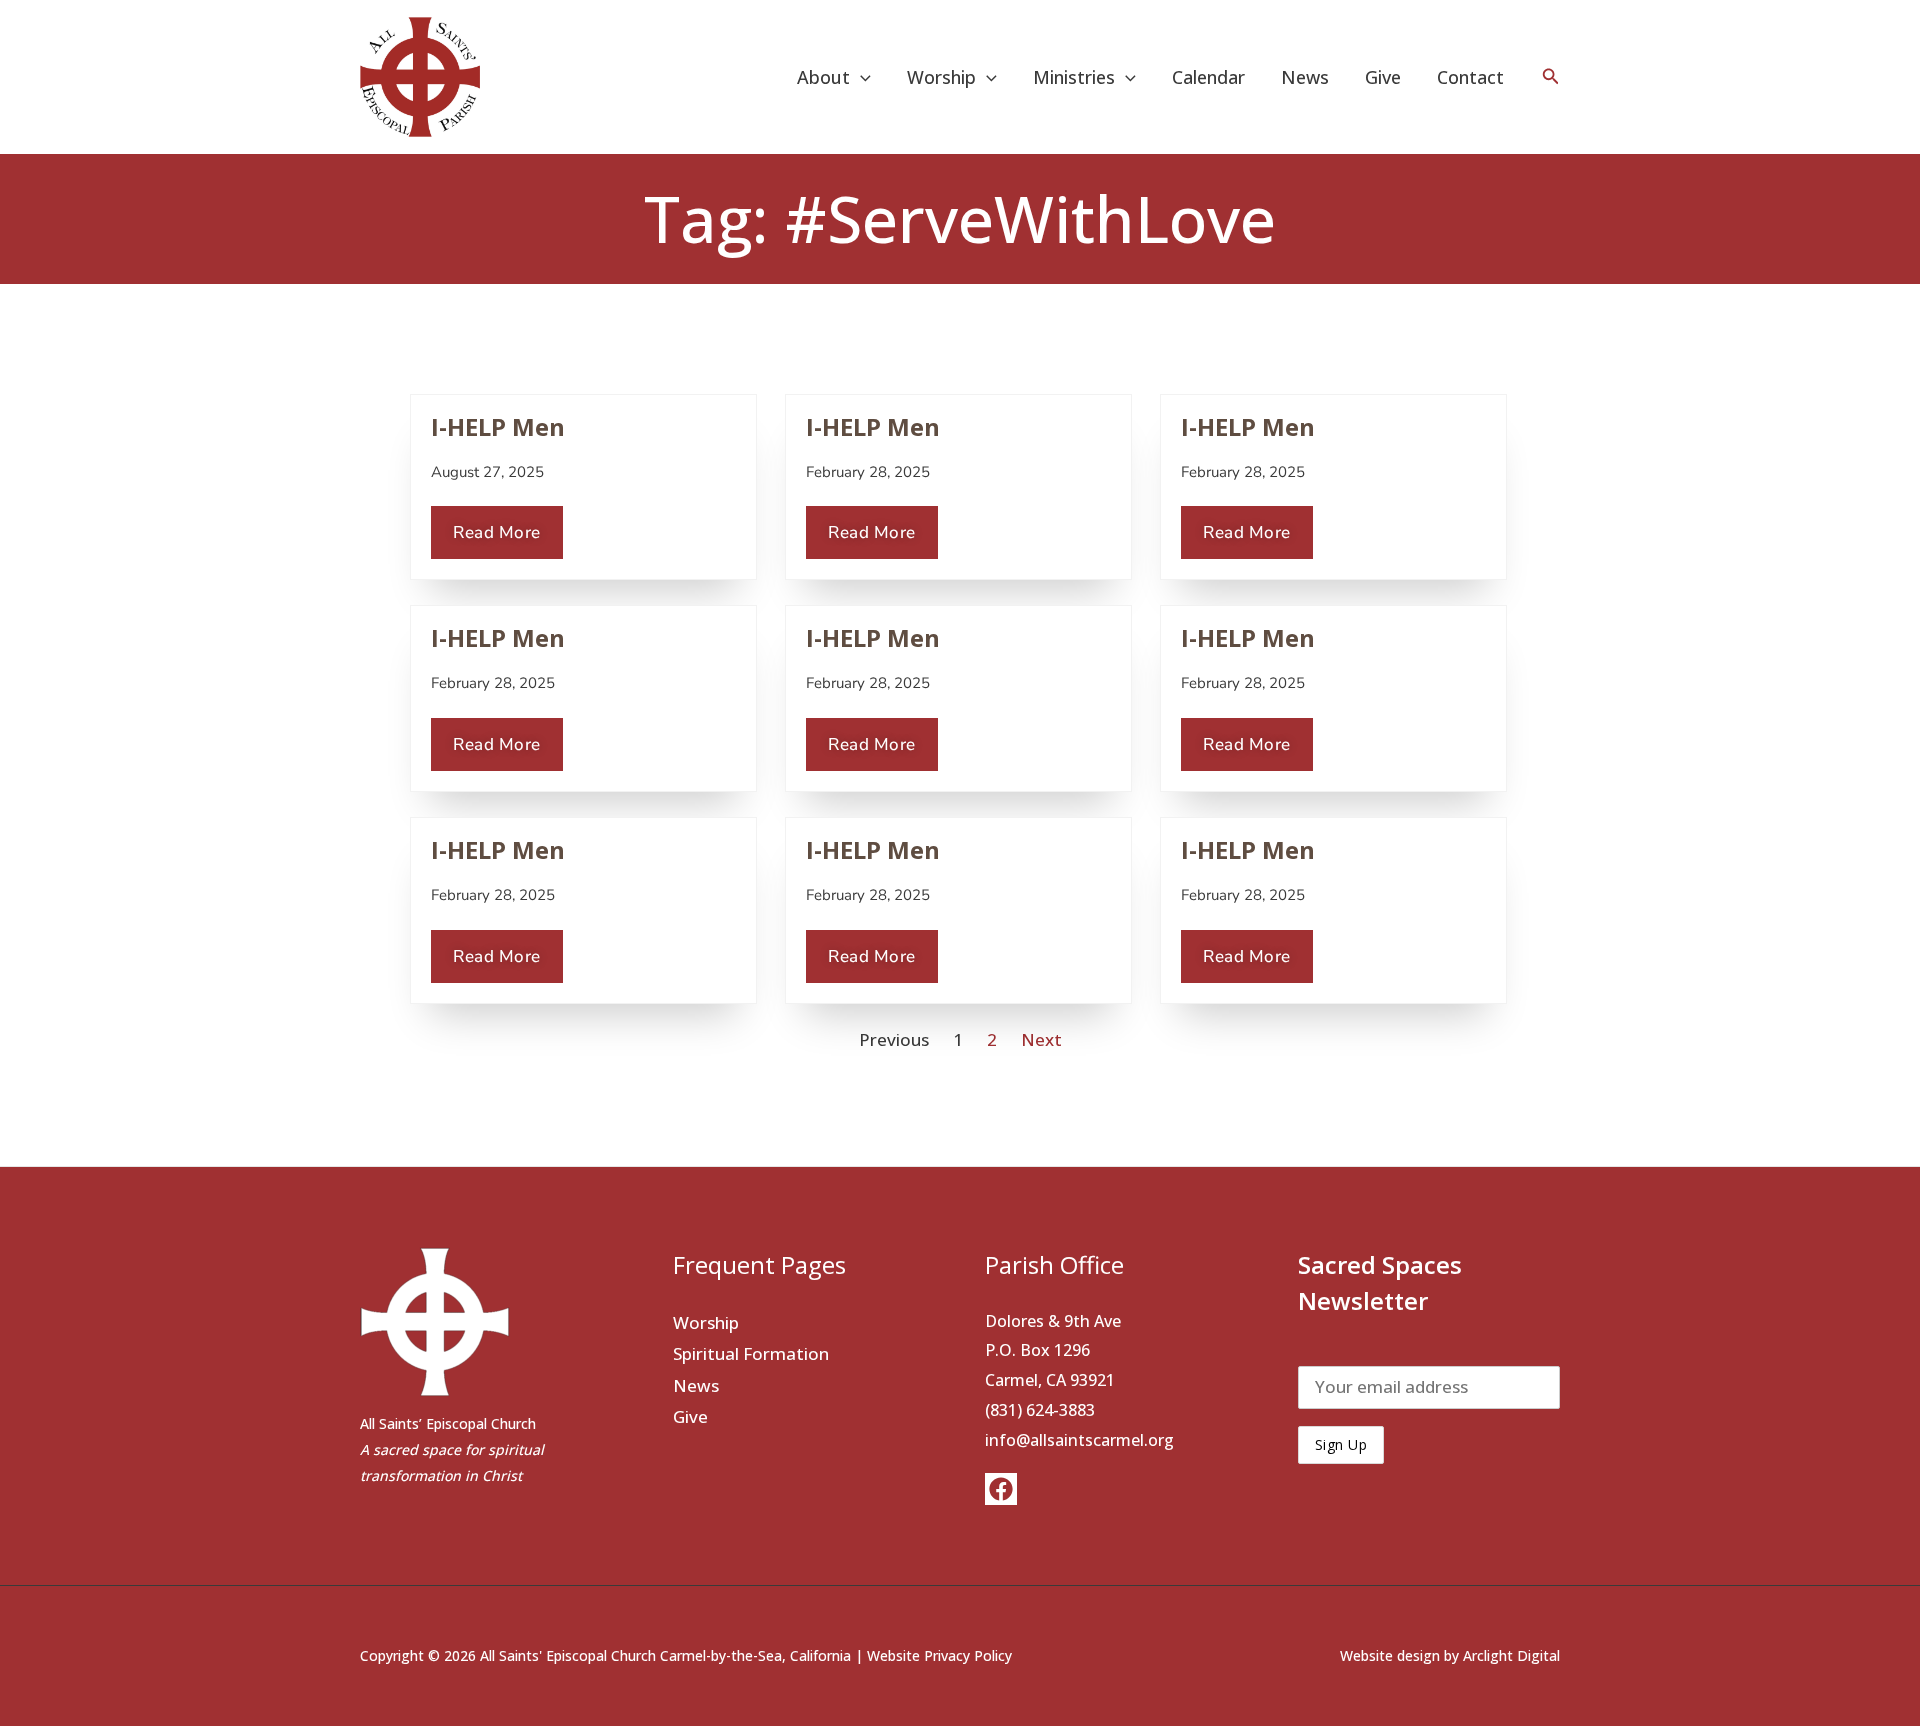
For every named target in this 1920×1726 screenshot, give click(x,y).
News (1305, 77)
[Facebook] (1001, 1489)
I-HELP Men (498, 426)
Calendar (1208, 77)
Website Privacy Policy (939, 1655)
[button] (860, 77)
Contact (1470, 77)
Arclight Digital (1511, 1655)
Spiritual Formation (751, 1353)
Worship (706, 1322)
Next (1041, 1039)
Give (1383, 77)
